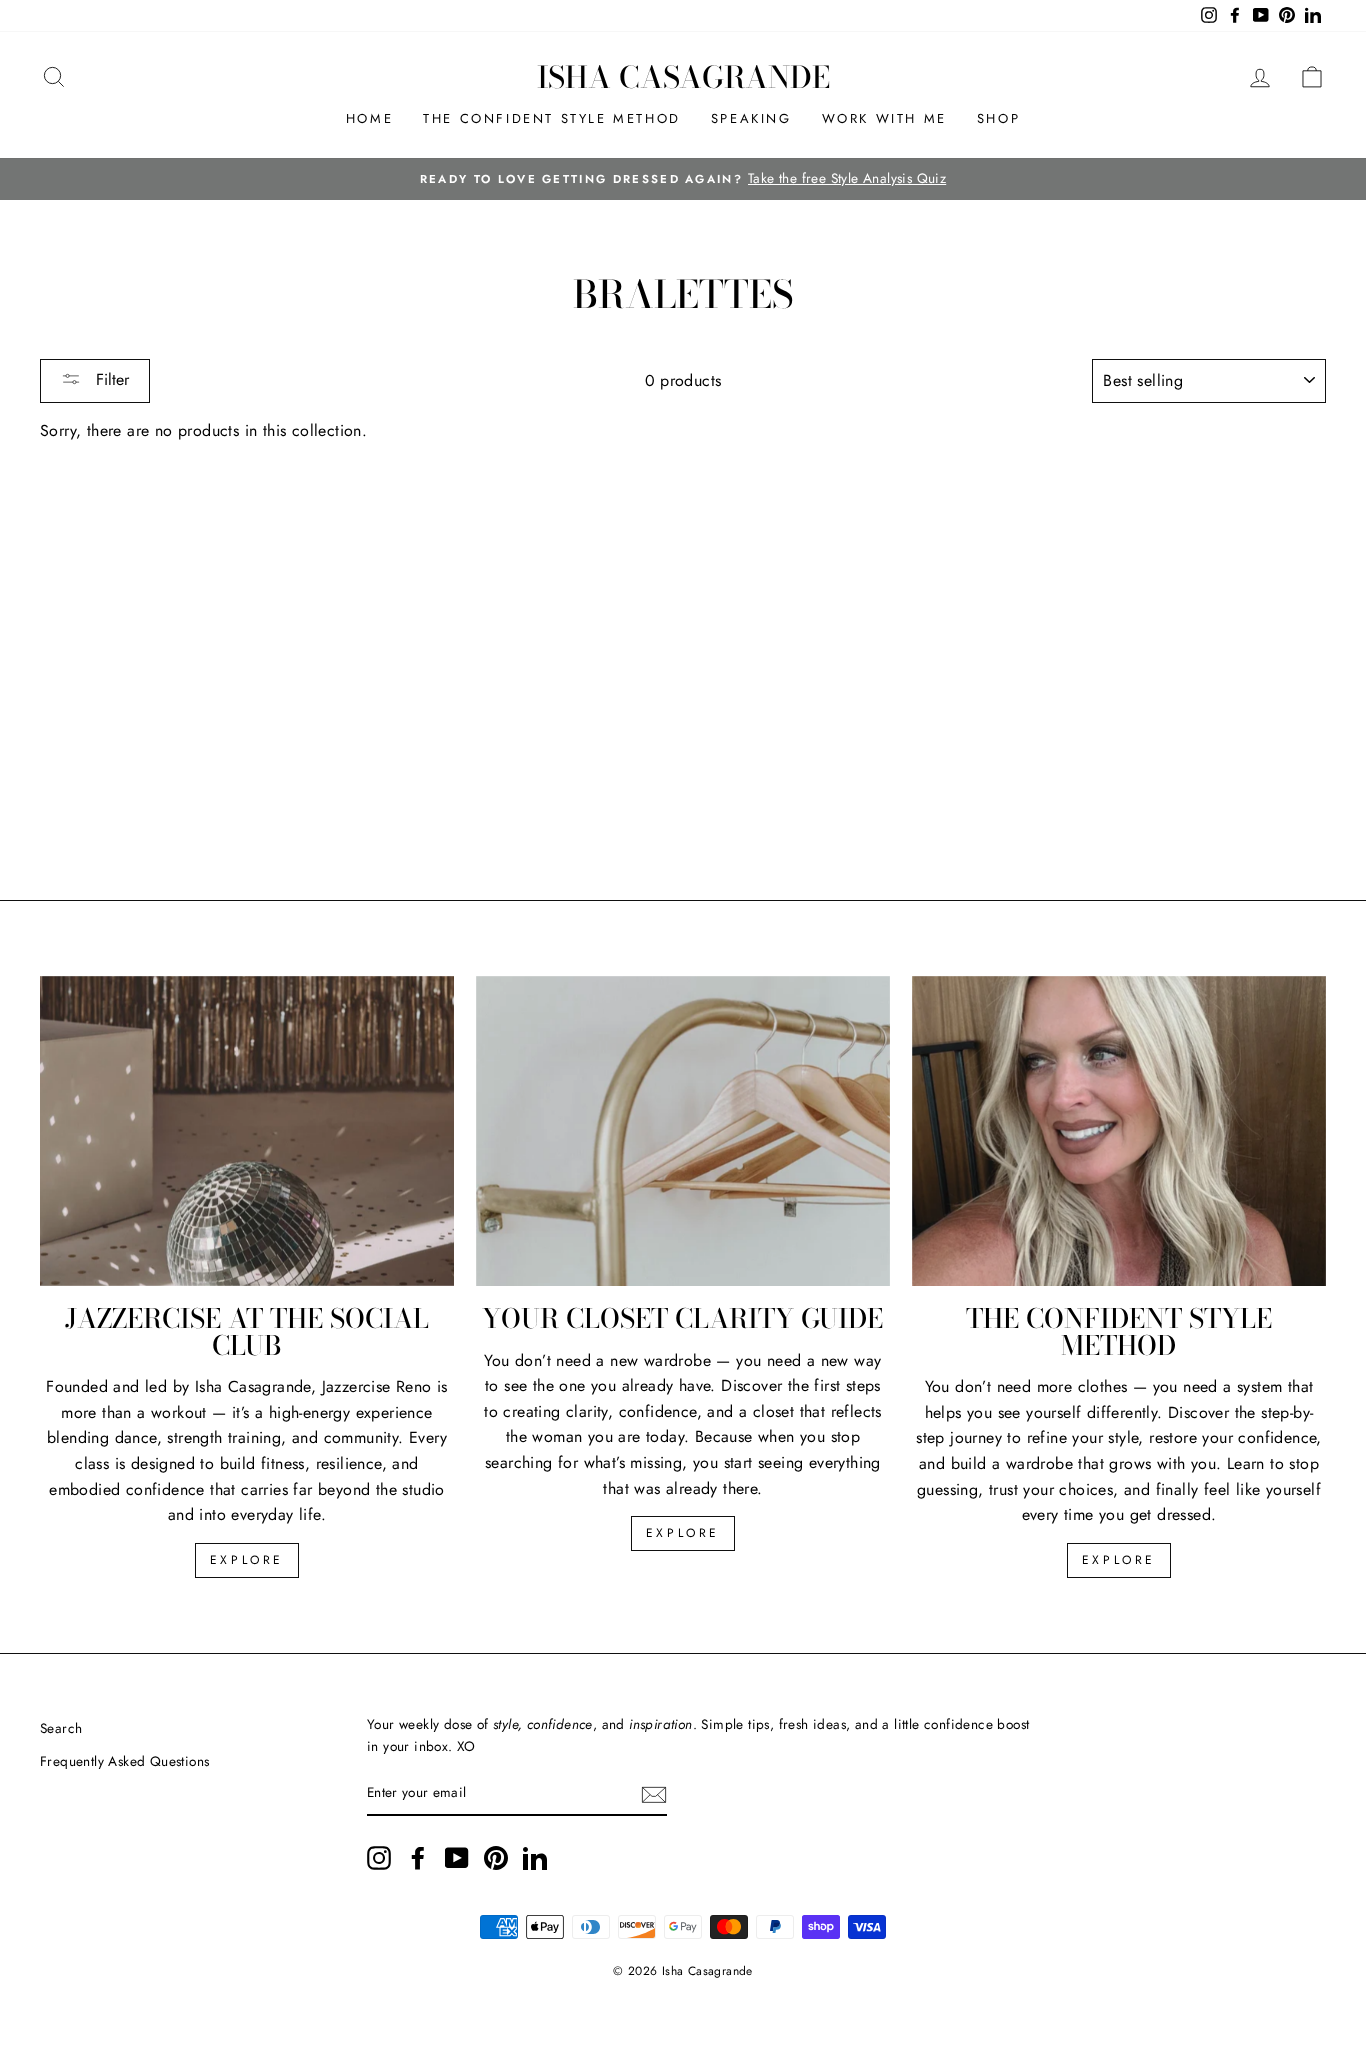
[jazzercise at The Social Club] (247, 1131)
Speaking (751, 118)
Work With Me (884, 118)
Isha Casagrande (683, 77)
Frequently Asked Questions (124, 1761)
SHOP (998, 118)
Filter (110, 379)
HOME (369, 118)
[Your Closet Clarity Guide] (683, 1131)
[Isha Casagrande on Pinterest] (496, 1858)
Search (61, 1728)
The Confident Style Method (552, 118)
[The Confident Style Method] (1119, 1131)
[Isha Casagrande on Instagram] (379, 1858)
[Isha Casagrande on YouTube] (457, 1858)
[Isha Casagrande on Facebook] (418, 1858)
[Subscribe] (654, 1794)
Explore (247, 1560)
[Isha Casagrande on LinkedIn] (535, 1858)
